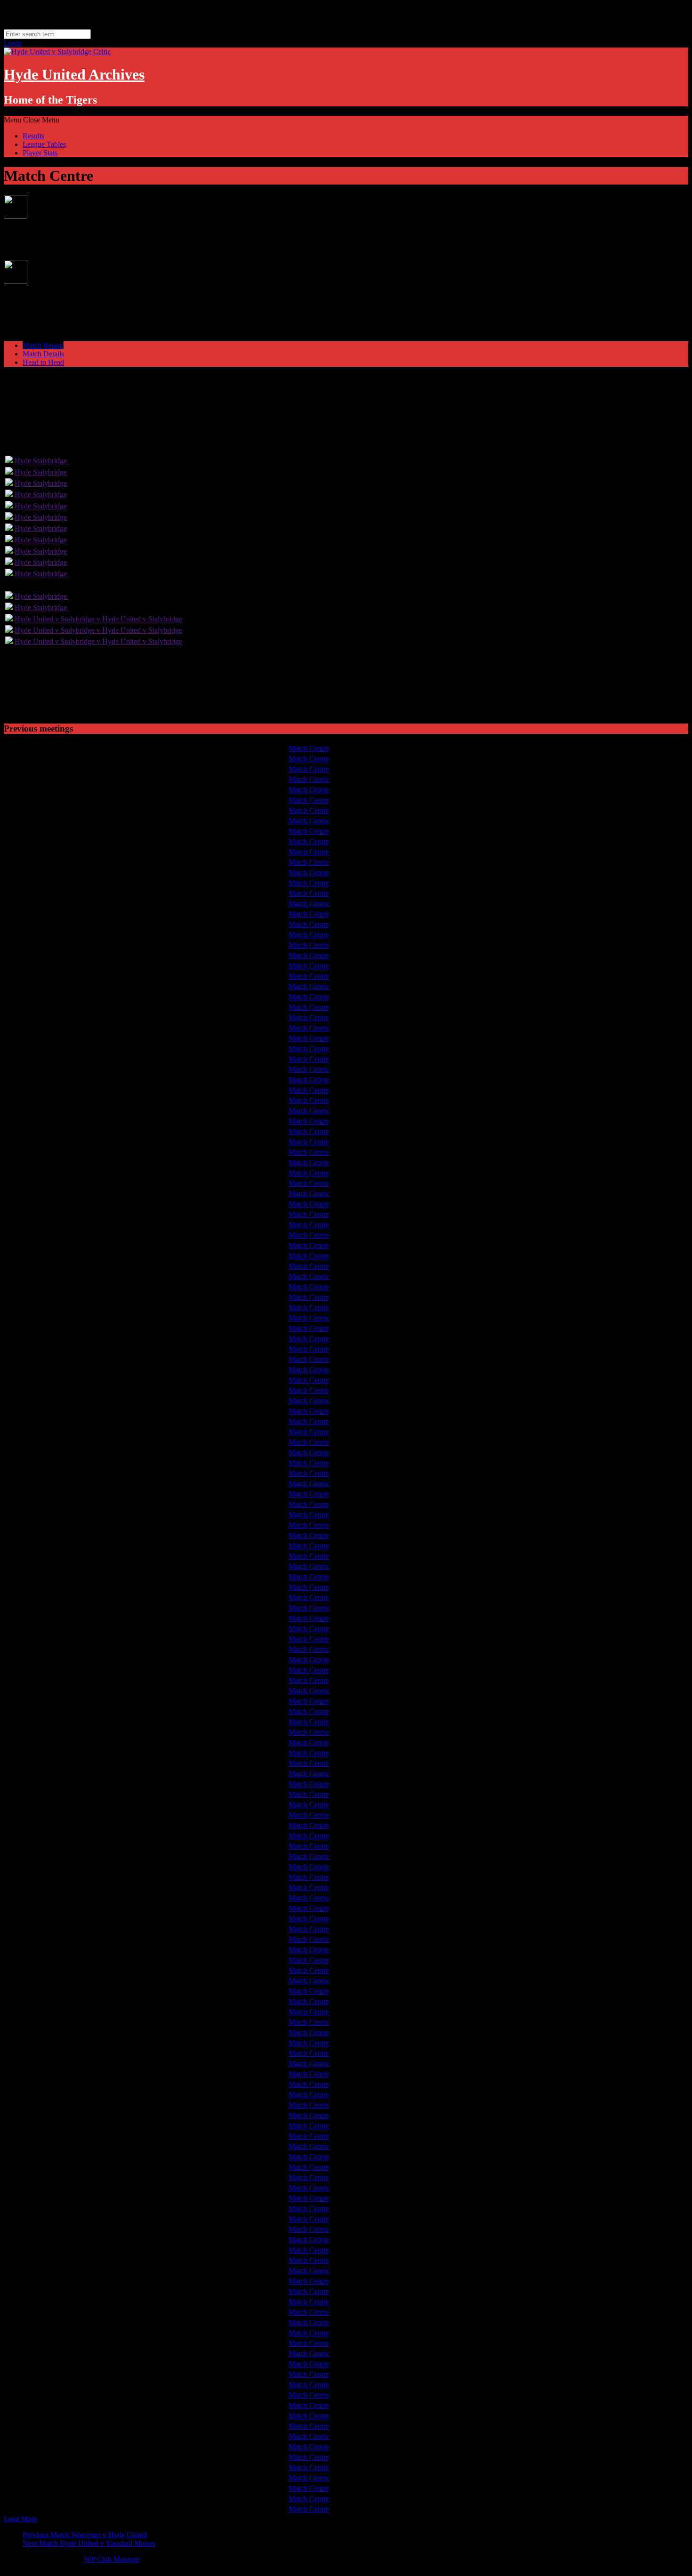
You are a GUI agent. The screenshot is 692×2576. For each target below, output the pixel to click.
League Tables (44, 144)
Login (13, 43)
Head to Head (43, 362)
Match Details (43, 354)
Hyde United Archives (74, 74)
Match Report (43, 345)
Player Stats (40, 153)
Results (33, 136)
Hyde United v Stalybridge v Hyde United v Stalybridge (98, 619)
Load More (20, 2519)
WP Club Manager (112, 2559)
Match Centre (309, 748)
